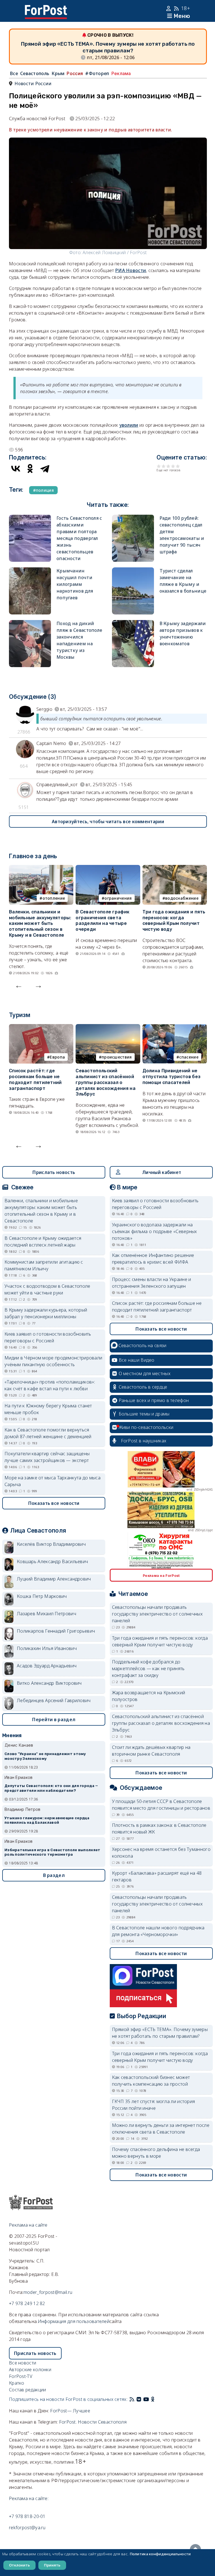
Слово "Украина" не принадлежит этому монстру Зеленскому (45, 1756)
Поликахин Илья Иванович (47, 1648)
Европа (57, 1057)
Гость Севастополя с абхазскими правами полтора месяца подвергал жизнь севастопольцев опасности (79, 538)
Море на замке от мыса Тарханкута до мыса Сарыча (52, 1481)
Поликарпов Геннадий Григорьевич (56, 1631)
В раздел (54, 1875)
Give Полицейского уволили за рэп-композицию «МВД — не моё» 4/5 (173, 466)
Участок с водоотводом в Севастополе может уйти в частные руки (47, 1289)
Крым (58, 73)
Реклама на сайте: (29, 2498)
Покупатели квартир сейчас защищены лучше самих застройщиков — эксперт (47, 1457)
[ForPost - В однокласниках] (153, 2399)
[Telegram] (45, 468)
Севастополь (35, 73)
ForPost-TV (21, 2376)
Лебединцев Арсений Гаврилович (54, 1700)
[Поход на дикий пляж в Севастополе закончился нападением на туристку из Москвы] (30, 623)
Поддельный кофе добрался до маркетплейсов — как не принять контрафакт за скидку (148, 1668)
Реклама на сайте (28, 2225)
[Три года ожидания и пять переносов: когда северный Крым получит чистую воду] (175, 868)
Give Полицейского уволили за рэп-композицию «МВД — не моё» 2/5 (164, 466)
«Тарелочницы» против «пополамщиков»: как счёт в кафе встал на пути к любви (50, 1385)
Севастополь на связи (142, 1345)
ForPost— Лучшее (70, 2411)
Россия (75, 73)
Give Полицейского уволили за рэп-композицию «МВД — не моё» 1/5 (159, 466)
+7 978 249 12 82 (27, 2303)
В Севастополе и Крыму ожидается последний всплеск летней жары (43, 1241)
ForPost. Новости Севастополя (93, 2422)
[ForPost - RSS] (132, 2399)
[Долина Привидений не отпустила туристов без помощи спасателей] (175, 1027)
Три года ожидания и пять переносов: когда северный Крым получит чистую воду (174, 921)
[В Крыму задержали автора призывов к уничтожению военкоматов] (133, 623)
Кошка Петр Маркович (42, 1596)
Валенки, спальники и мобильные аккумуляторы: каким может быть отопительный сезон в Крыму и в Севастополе (40, 923)
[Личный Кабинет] (169, 8)
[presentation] (19, 985)
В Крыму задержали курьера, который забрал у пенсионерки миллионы (46, 1313)
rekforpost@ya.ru (27, 2528)
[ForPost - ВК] (139, 2399)
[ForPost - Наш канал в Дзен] (157, 2399)
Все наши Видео (137, 1360)
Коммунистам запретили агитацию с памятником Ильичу (44, 1265)
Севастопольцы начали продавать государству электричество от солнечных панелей (157, 1614)
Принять (52, 2565)
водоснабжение (182, 898)
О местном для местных (145, 1373)
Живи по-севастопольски (146, 1427)
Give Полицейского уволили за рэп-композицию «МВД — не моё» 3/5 (168, 466)
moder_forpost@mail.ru (48, 2292)
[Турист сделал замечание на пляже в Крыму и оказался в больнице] (133, 571)
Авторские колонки (30, 2370)
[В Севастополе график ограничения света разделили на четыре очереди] (108, 868)
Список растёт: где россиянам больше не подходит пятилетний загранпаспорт (35, 1079)
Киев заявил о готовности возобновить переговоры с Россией (48, 1337)
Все (14, 73)
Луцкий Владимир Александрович (54, 1579)
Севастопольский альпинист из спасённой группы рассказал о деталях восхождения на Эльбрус (106, 1082)
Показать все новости (54, 1503)
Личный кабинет (162, 1172)
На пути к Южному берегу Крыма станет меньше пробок (48, 1409)
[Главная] (46, 8)
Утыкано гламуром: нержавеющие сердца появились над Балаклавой (47, 1820)
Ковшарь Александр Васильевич (52, 1561)
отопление (54, 898)
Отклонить (19, 2565)
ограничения (118, 898)
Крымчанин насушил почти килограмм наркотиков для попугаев (75, 584)
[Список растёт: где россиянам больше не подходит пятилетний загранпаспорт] (41, 1027)
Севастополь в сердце (143, 1387)
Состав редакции (28, 2390)
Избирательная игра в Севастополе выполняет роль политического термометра (52, 1852)
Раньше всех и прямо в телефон (154, 1400)
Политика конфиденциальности (160, 2554)
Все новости (23, 2363)
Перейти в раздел (54, 1719)
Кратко (17, 2383)
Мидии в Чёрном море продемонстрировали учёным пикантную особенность (53, 1361)
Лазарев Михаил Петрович (46, 1614)
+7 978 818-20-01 (27, 2516)
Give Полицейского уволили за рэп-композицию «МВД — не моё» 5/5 (178, 466)
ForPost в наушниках (144, 1441)
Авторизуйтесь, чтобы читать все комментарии (108, 821)
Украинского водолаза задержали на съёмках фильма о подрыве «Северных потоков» (155, 1231)
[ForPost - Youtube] (146, 2399)
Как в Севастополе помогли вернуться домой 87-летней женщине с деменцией (48, 1433)
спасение (189, 1057)
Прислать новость (54, 1172)
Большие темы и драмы (144, 1414)
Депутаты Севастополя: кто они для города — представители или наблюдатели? (51, 1788)
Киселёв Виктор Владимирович (51, 1544)
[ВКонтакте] (16, 468)
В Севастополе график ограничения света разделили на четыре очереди (102, 921)
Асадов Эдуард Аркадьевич (47, 1666)
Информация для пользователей (74, 2321)
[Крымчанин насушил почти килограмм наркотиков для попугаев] (30, 571)
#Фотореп (97, 73)
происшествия (117, 1057)
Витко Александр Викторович (49, 1683)
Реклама (121, 73)
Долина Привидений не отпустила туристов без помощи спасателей (172, 1077)
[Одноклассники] (30, 468)
